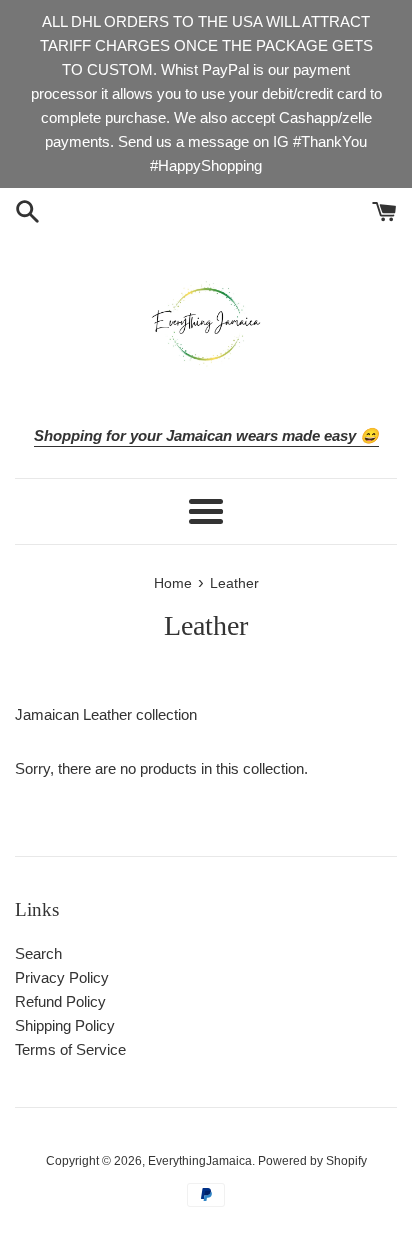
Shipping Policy (65, 1025)
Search (38, 953)
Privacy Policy (62, 977)
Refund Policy (60, 1001)
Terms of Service (70, 1049)
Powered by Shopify (312, 1161)
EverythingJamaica (200, 1161)
